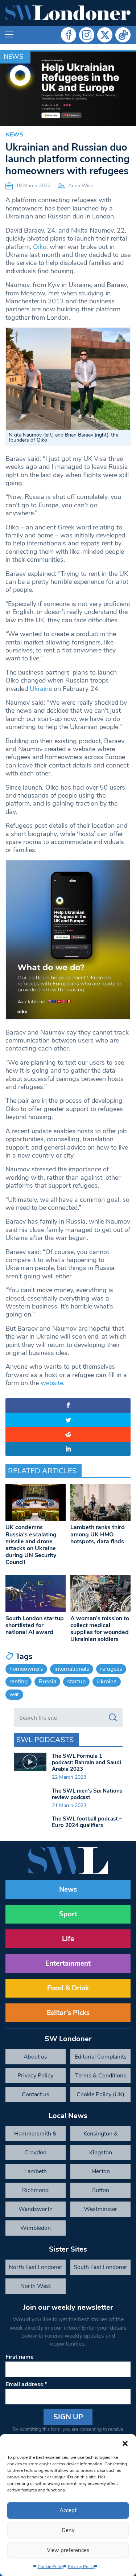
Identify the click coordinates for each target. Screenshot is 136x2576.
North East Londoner (36, 2267)
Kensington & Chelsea (101, 2135)
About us (35, 2057)
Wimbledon (36, 2228)
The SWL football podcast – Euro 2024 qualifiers (87, 1822)
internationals (72, 1669)
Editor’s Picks (68, 2013)
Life (68, 1939)
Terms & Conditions (101, 2076)
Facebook (69, 35)
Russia (48, 1682)
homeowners (26, 1669)
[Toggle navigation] (9, 35)
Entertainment (68, 1963)
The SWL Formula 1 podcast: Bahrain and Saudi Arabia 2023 (86, 1762)
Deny (68, 2530)
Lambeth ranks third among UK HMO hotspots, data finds (98, 1534)
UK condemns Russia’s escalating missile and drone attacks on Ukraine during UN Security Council (31, 1545)
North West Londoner (36, 2288)
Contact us (36, 2094)
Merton (101, 2171)
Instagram (87, 35)
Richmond (35, 2190)
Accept (68, 2510)
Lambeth (36, 2171)
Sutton (101, 2190)
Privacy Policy (81, 2567)
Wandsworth (36, 2209)
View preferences (68, 2550)
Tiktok (123, 35)
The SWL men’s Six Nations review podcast (87, 1794)
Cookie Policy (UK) (100, 2094)
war (14, 1694)
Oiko (40, 247)
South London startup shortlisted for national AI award (35, 1625)
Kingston (101, 2153)
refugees (111, 1669)
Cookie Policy (51, 2567)
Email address (26, 2384)
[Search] (113, 1718)
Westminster (100, 2209)
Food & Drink (68, 1988)
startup (76, 1682)
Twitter (105, 35)
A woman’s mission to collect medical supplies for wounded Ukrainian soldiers (100, 1629)
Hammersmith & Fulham (35, 2135)
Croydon (35, 2153)
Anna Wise (81, 186)
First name (20, 2357)
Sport (68, 1914)
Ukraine (41, 689)
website (52, 1383)
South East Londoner (100, 2267)
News (13, 57)
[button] (125, 2443)
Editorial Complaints (101, 2057)
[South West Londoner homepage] (68, 13)
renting (18, 1682)
